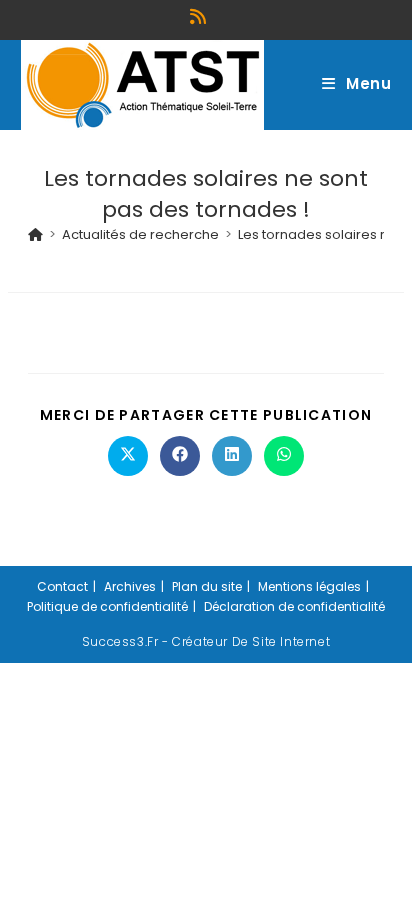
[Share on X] (128, 456)
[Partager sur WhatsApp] (284, 456)
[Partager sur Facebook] (180, 456)
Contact (62, 586)
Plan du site (207, 586)
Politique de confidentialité (107, 606)
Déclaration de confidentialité (294, 606)
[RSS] (201, 17)
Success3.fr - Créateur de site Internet (206, 641)
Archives (130, 586)
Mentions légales (309, 586)
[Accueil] (35, 234)
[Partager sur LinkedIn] (232, 456)
